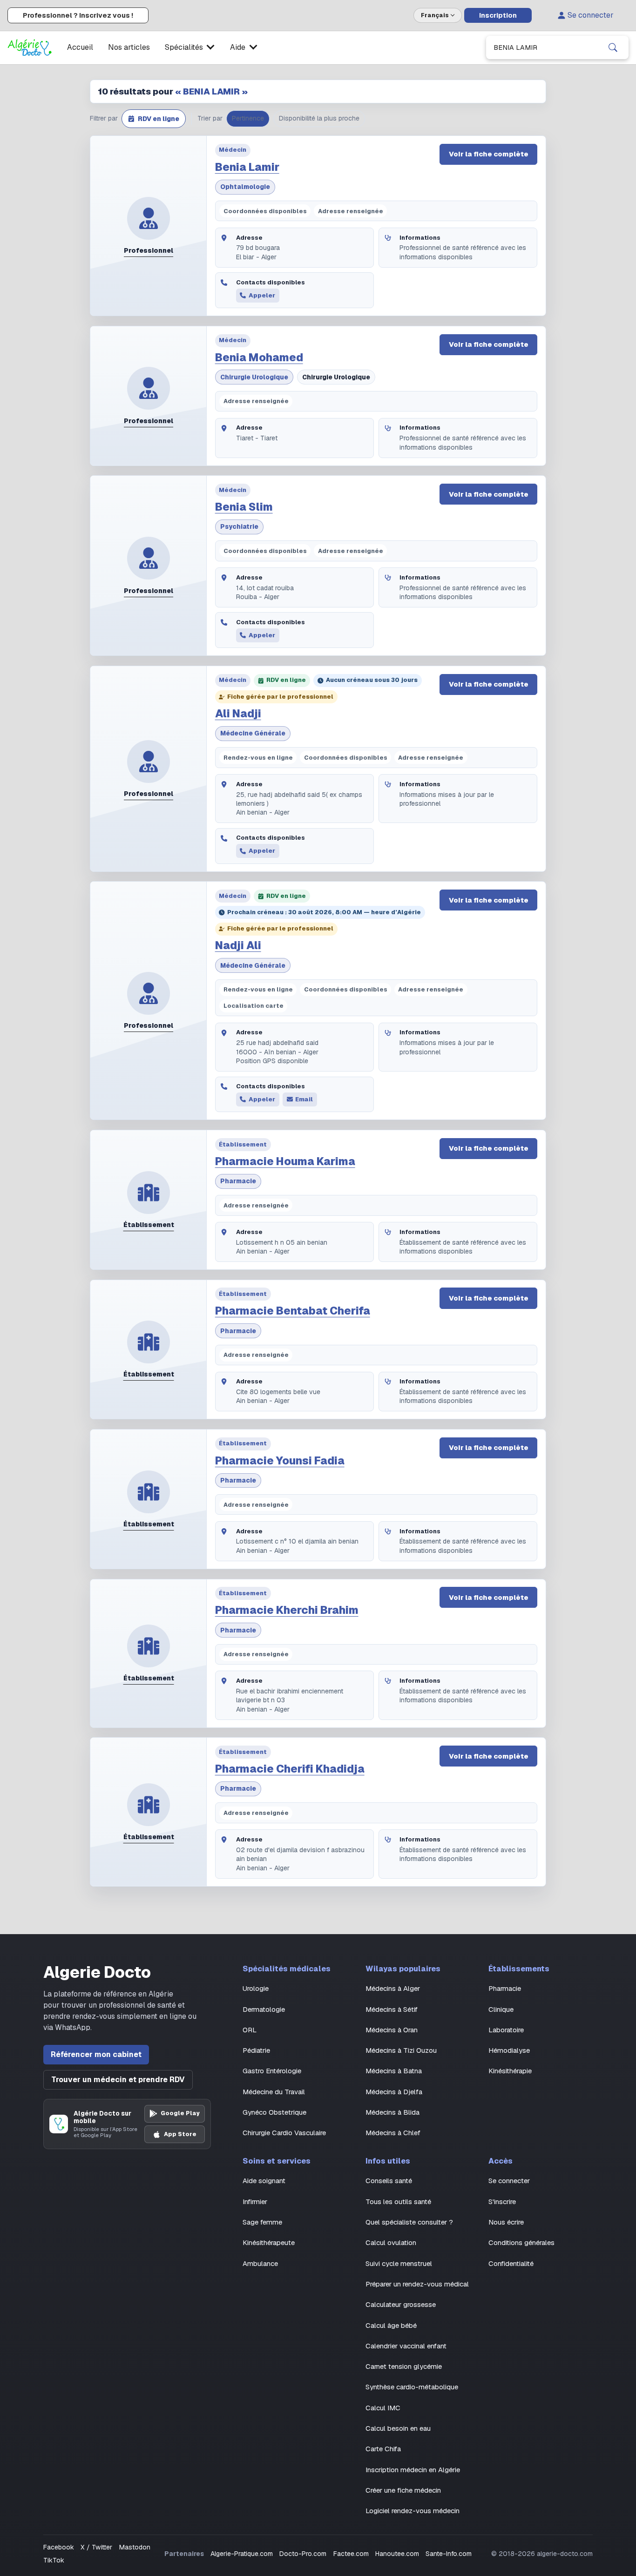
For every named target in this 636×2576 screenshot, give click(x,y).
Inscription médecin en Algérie (413, 2470)
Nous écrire (506, 2222)
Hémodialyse (509, 2050)
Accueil (80, 47)
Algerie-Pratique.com (242, 2554)
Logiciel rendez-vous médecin (413, 2511)
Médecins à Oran (392, 2030)
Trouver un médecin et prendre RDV (118, 2080)
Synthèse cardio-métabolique (412, 2387)
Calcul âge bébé (391, 2325)
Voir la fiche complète (489, 154)
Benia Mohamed (259, 357)
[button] (154, 119)
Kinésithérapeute (269, 2242)
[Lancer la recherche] (613, 47)
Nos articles (129, 47)
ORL (250, 2030)
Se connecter (591, 15)
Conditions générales (521, 2242)
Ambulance (260, 2263)
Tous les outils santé (398, 2202)
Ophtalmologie (245, 187)
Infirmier (255, 2202)
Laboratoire (506, 2030)
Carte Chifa (383, 2449)
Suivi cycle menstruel (399, 2263)
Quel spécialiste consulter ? (409, 2222)
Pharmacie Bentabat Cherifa (293, 1311)
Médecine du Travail (274, 2092)
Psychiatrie (239, 526)
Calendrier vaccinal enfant (406, 2346)
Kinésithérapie (510, 2071)
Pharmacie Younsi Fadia (280, 1461)
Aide (238, 47)
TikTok (54, 2560)
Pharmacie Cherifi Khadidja (290, 1769)
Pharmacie (238, 1181)
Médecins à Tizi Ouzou (401, 2050)
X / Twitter (96, 2547)
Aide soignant (264, 2181)
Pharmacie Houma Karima (285, 1161)
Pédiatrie (256, 2050)
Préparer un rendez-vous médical (417, 2284)
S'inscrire (502, 2202)
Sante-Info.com (449, 2554)
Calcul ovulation (391, 2242)
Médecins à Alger (393, 1988)
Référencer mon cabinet (96, 2054)
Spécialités (184, 47)
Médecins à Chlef (393, 2133)
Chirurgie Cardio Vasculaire (284, 2133)
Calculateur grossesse (401, 2304)
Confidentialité (511, 2263)
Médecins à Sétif (392, 2009)
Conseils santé (389, 2181)
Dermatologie (264, 2009)
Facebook (59, 2547)
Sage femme (262, 2222)
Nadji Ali (238, 945)
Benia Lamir (247, 167)
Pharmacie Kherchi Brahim (287, 1610)
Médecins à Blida (392, 2112)
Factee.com (351, 2554)
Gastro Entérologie (272, 2071)
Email (304, 1099)
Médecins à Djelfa (394, 2092)
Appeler (262, 295)
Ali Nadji (238, 714)
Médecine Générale (253, 733)
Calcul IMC (383, 2408)
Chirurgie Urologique (254, 377)
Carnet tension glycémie (404, 2366)
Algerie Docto (97, 1972)
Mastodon (135, 2547)
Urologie (256, 1988)
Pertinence (248, 118)
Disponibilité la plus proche (319, 118)
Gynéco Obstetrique (274, 2112)
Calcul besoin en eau (398, 2428)
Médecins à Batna (394, 2071)
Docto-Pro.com (303, 2554)
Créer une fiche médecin (403, 2490)
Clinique (501, 2009)
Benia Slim (244, 507)
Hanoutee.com (397, 2554)
